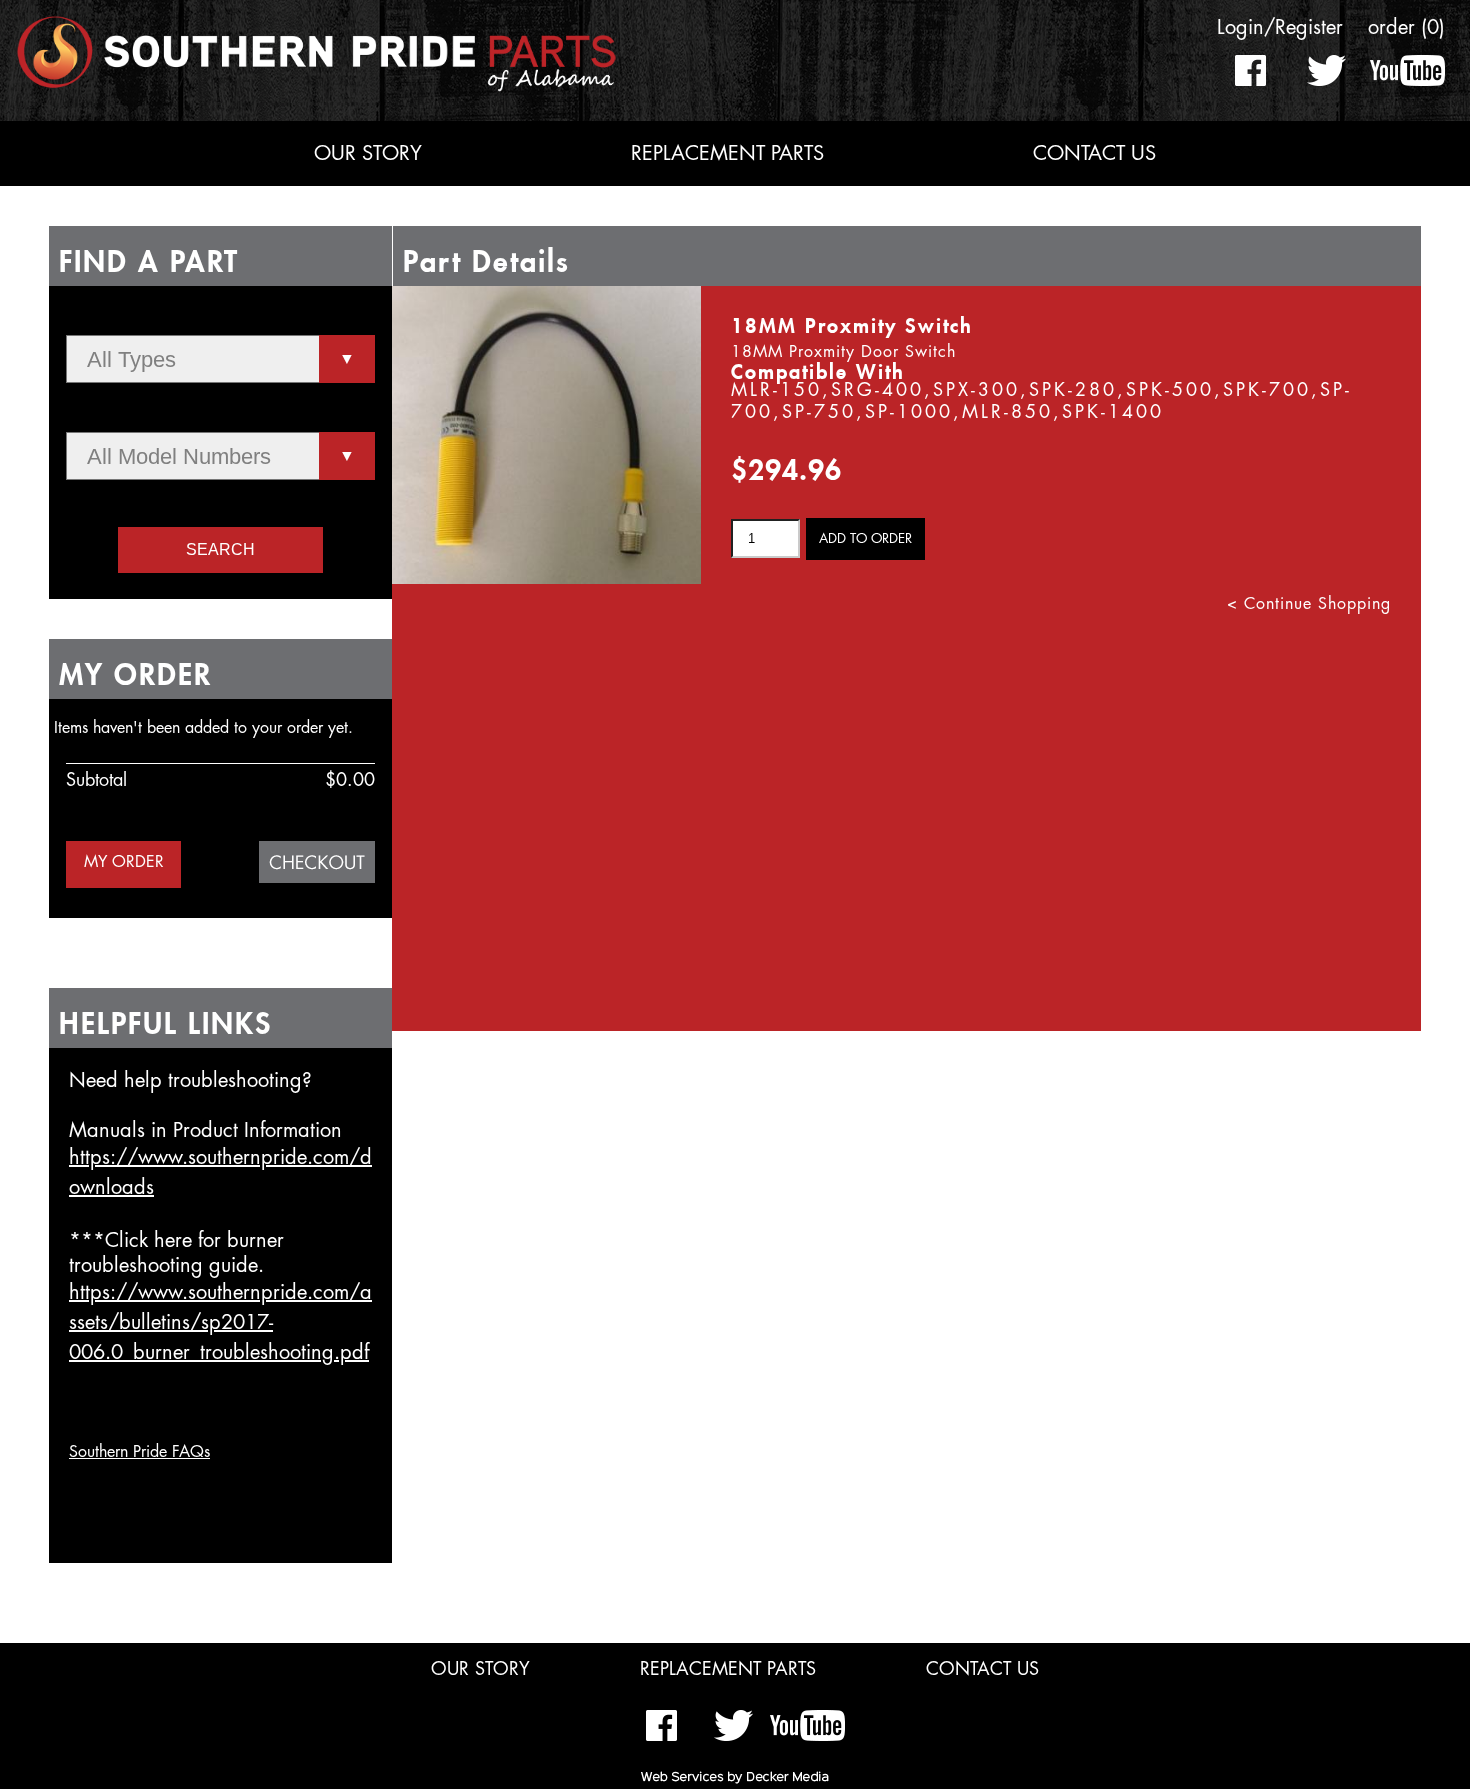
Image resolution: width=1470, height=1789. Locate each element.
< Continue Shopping (1309, 604)
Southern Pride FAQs (139, 1452)
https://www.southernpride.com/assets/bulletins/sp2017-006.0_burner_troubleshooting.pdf (220, 1322)
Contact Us (1094, 153)
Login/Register (1280, 27)
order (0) (1406, 27)
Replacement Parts (727, 153)
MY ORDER (124, 862)
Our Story (368, 153)
